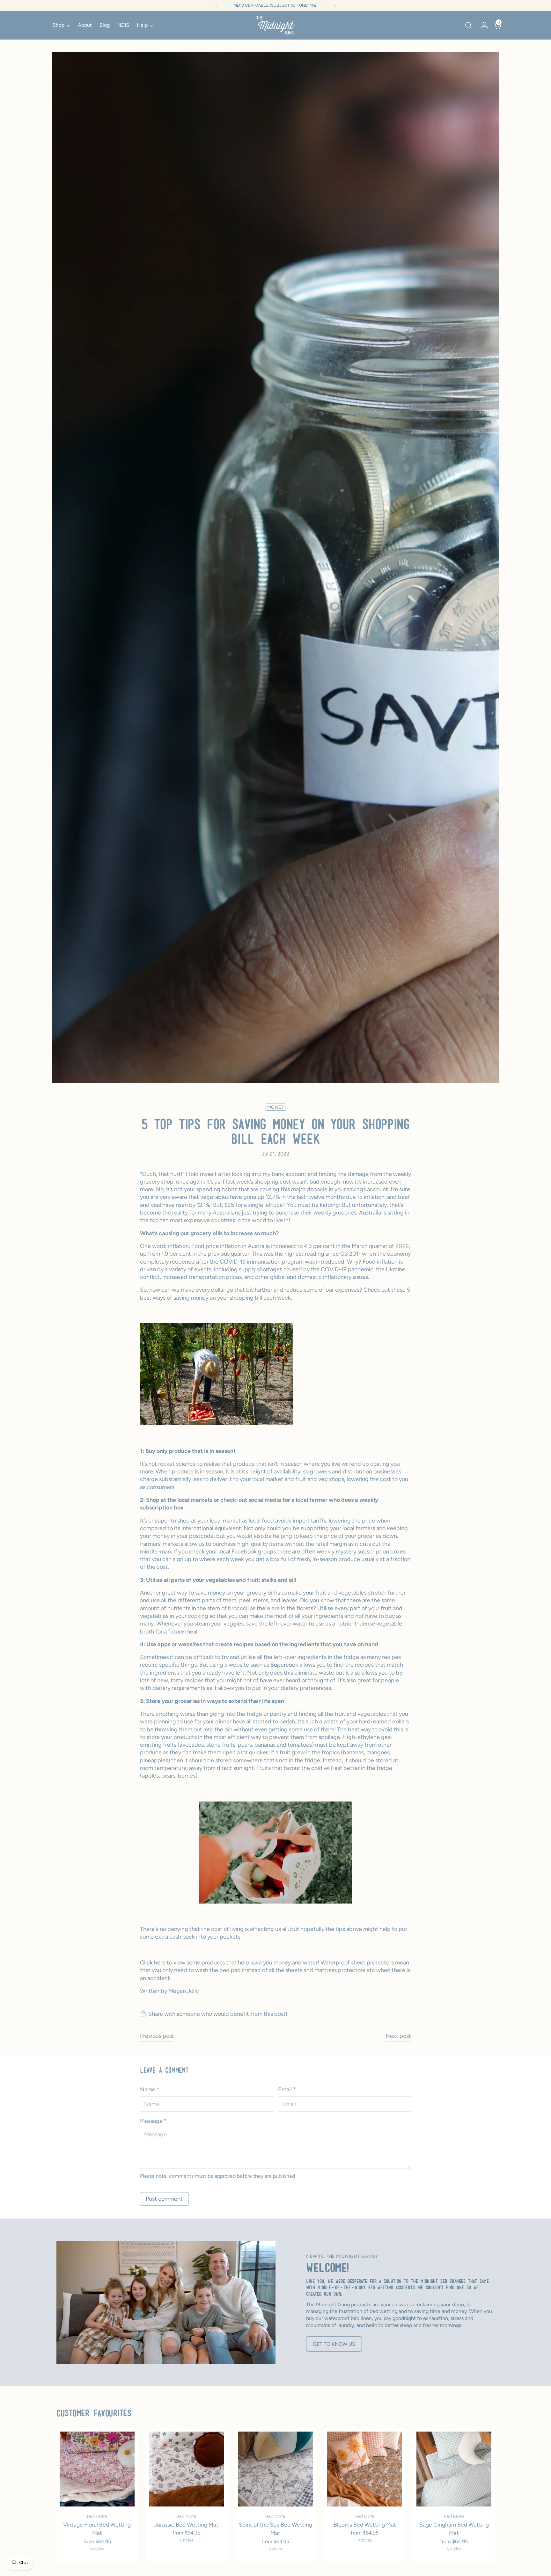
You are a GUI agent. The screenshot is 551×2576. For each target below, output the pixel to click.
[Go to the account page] (482, 25)
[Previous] (217, 5)
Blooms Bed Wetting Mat (365, 2525)
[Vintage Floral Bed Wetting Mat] (97, 2469)
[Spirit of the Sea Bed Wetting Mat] (276, 2469)
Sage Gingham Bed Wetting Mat (454, 2529)
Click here (153, 1963)
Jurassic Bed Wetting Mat (186, 2525)
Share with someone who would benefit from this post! (218, 2014)
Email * (287, 2089)
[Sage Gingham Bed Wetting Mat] (454, 2469)
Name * (150, 2089)
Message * (153, 2121)
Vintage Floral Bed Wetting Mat (97, 2529)
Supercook (284, 1665)
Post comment (164, 2199)
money (275, 1107)
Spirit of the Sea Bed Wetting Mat (275, 2529)
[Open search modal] (468, 25)
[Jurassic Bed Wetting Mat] (186, 2469)
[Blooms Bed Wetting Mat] (365, 2469)
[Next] (335, 5)
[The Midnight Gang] (275, 25)
